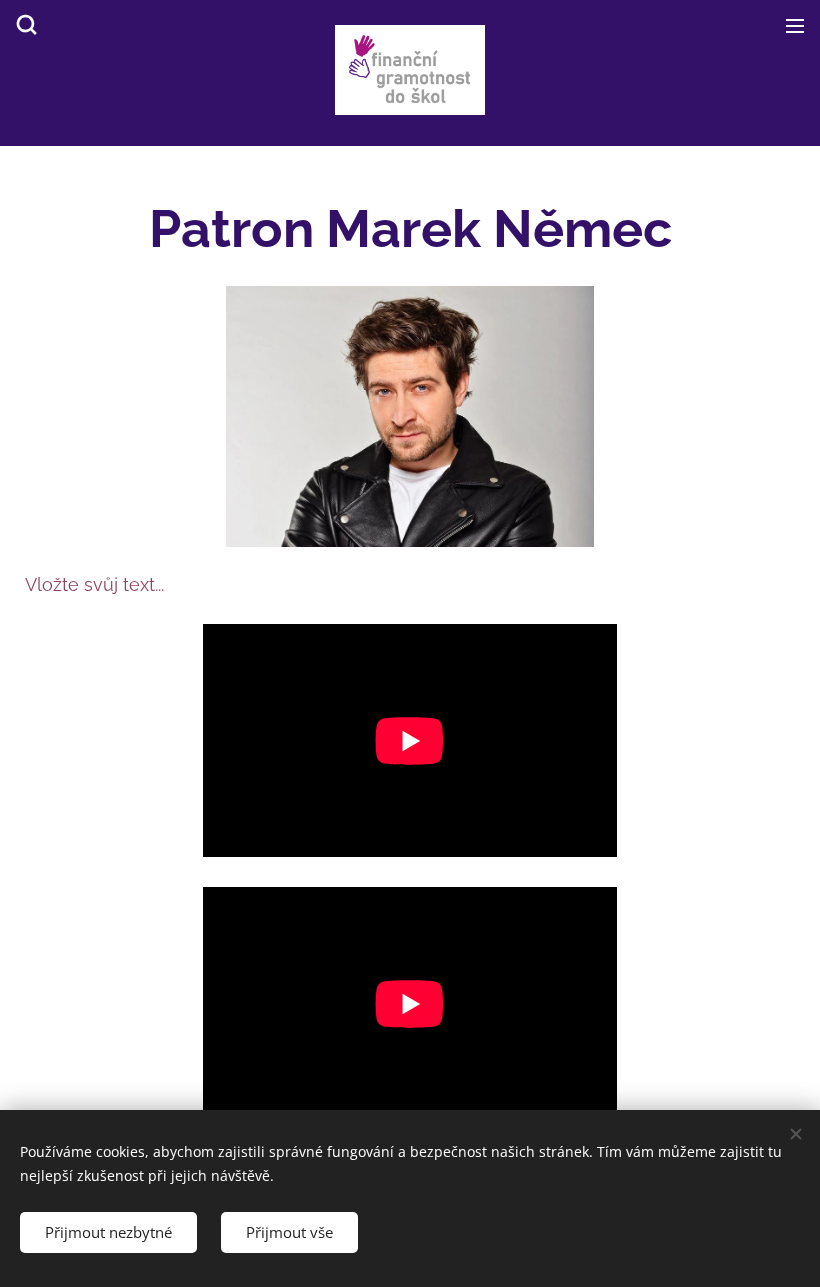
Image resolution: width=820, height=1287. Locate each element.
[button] (25, 25)
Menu (795, 25)
